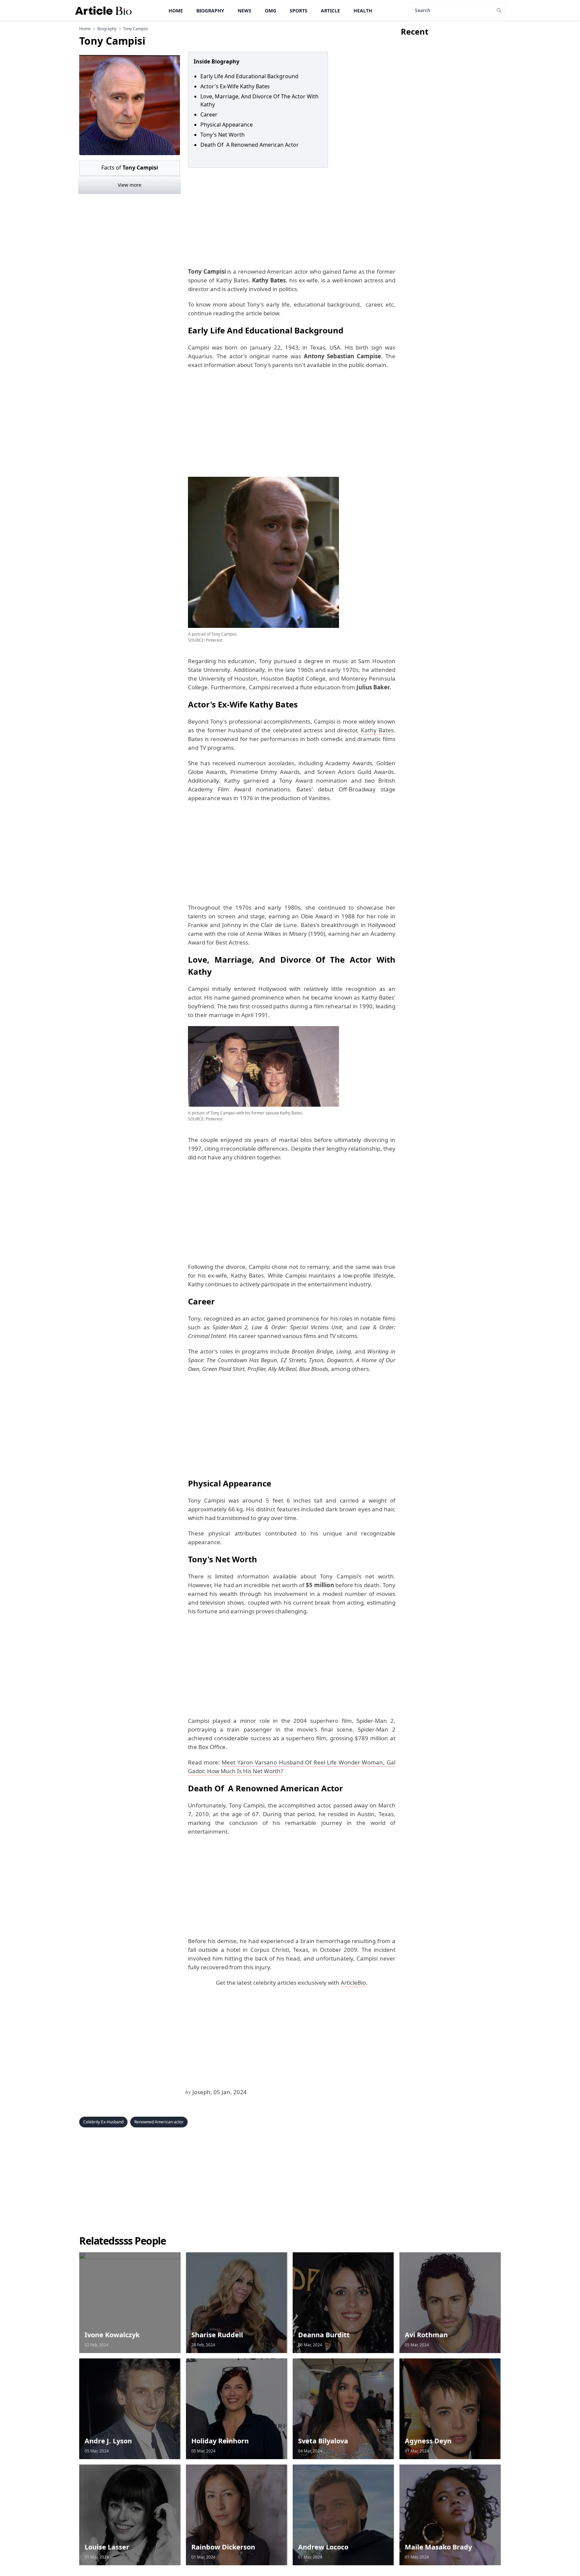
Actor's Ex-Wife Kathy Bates (235, 86)
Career (209, 114)
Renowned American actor (159, 2122)
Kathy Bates (376, 730)
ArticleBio (353, 1983)
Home (176, 11)
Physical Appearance (227, 125)
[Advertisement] (290, 218)
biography (107, 29)
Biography (210, 11)
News (245, 11)
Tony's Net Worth (223, 135)
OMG (271, 11)
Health (363, 11)
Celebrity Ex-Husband (103, 2122)
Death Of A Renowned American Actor (250, 145)
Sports (299, 11)
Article (330, 11)
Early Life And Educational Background (249, 76)
